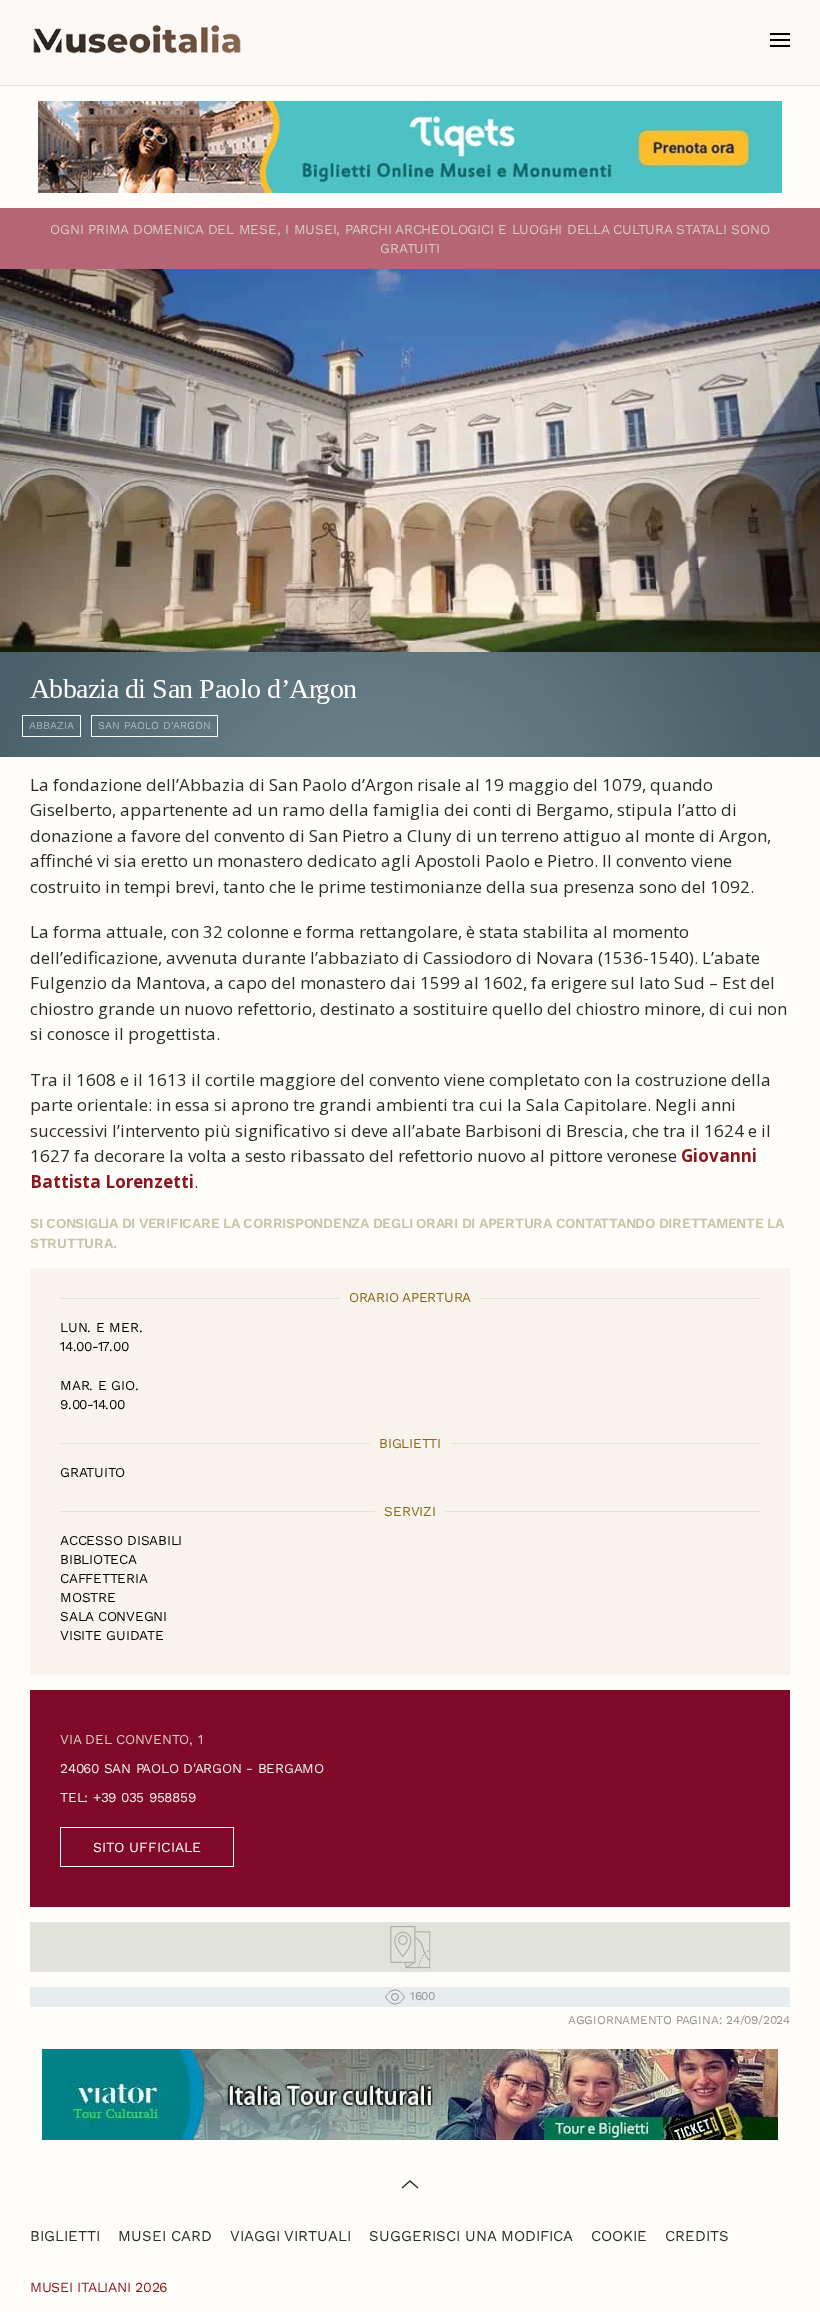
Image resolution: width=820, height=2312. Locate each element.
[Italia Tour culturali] (410, 2092)
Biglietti (65, 2236)
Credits (697, 2236)
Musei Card (165, 2236)
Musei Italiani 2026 (99, 2287)
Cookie (619, 2236)
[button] (780, 40)
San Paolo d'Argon (154, 725)
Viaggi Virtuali (290, 2236)
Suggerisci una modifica (471, 2236)
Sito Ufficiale (147, 1847)
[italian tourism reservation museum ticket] (410, 147)
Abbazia (51, 725)
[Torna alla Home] (137, 40)
